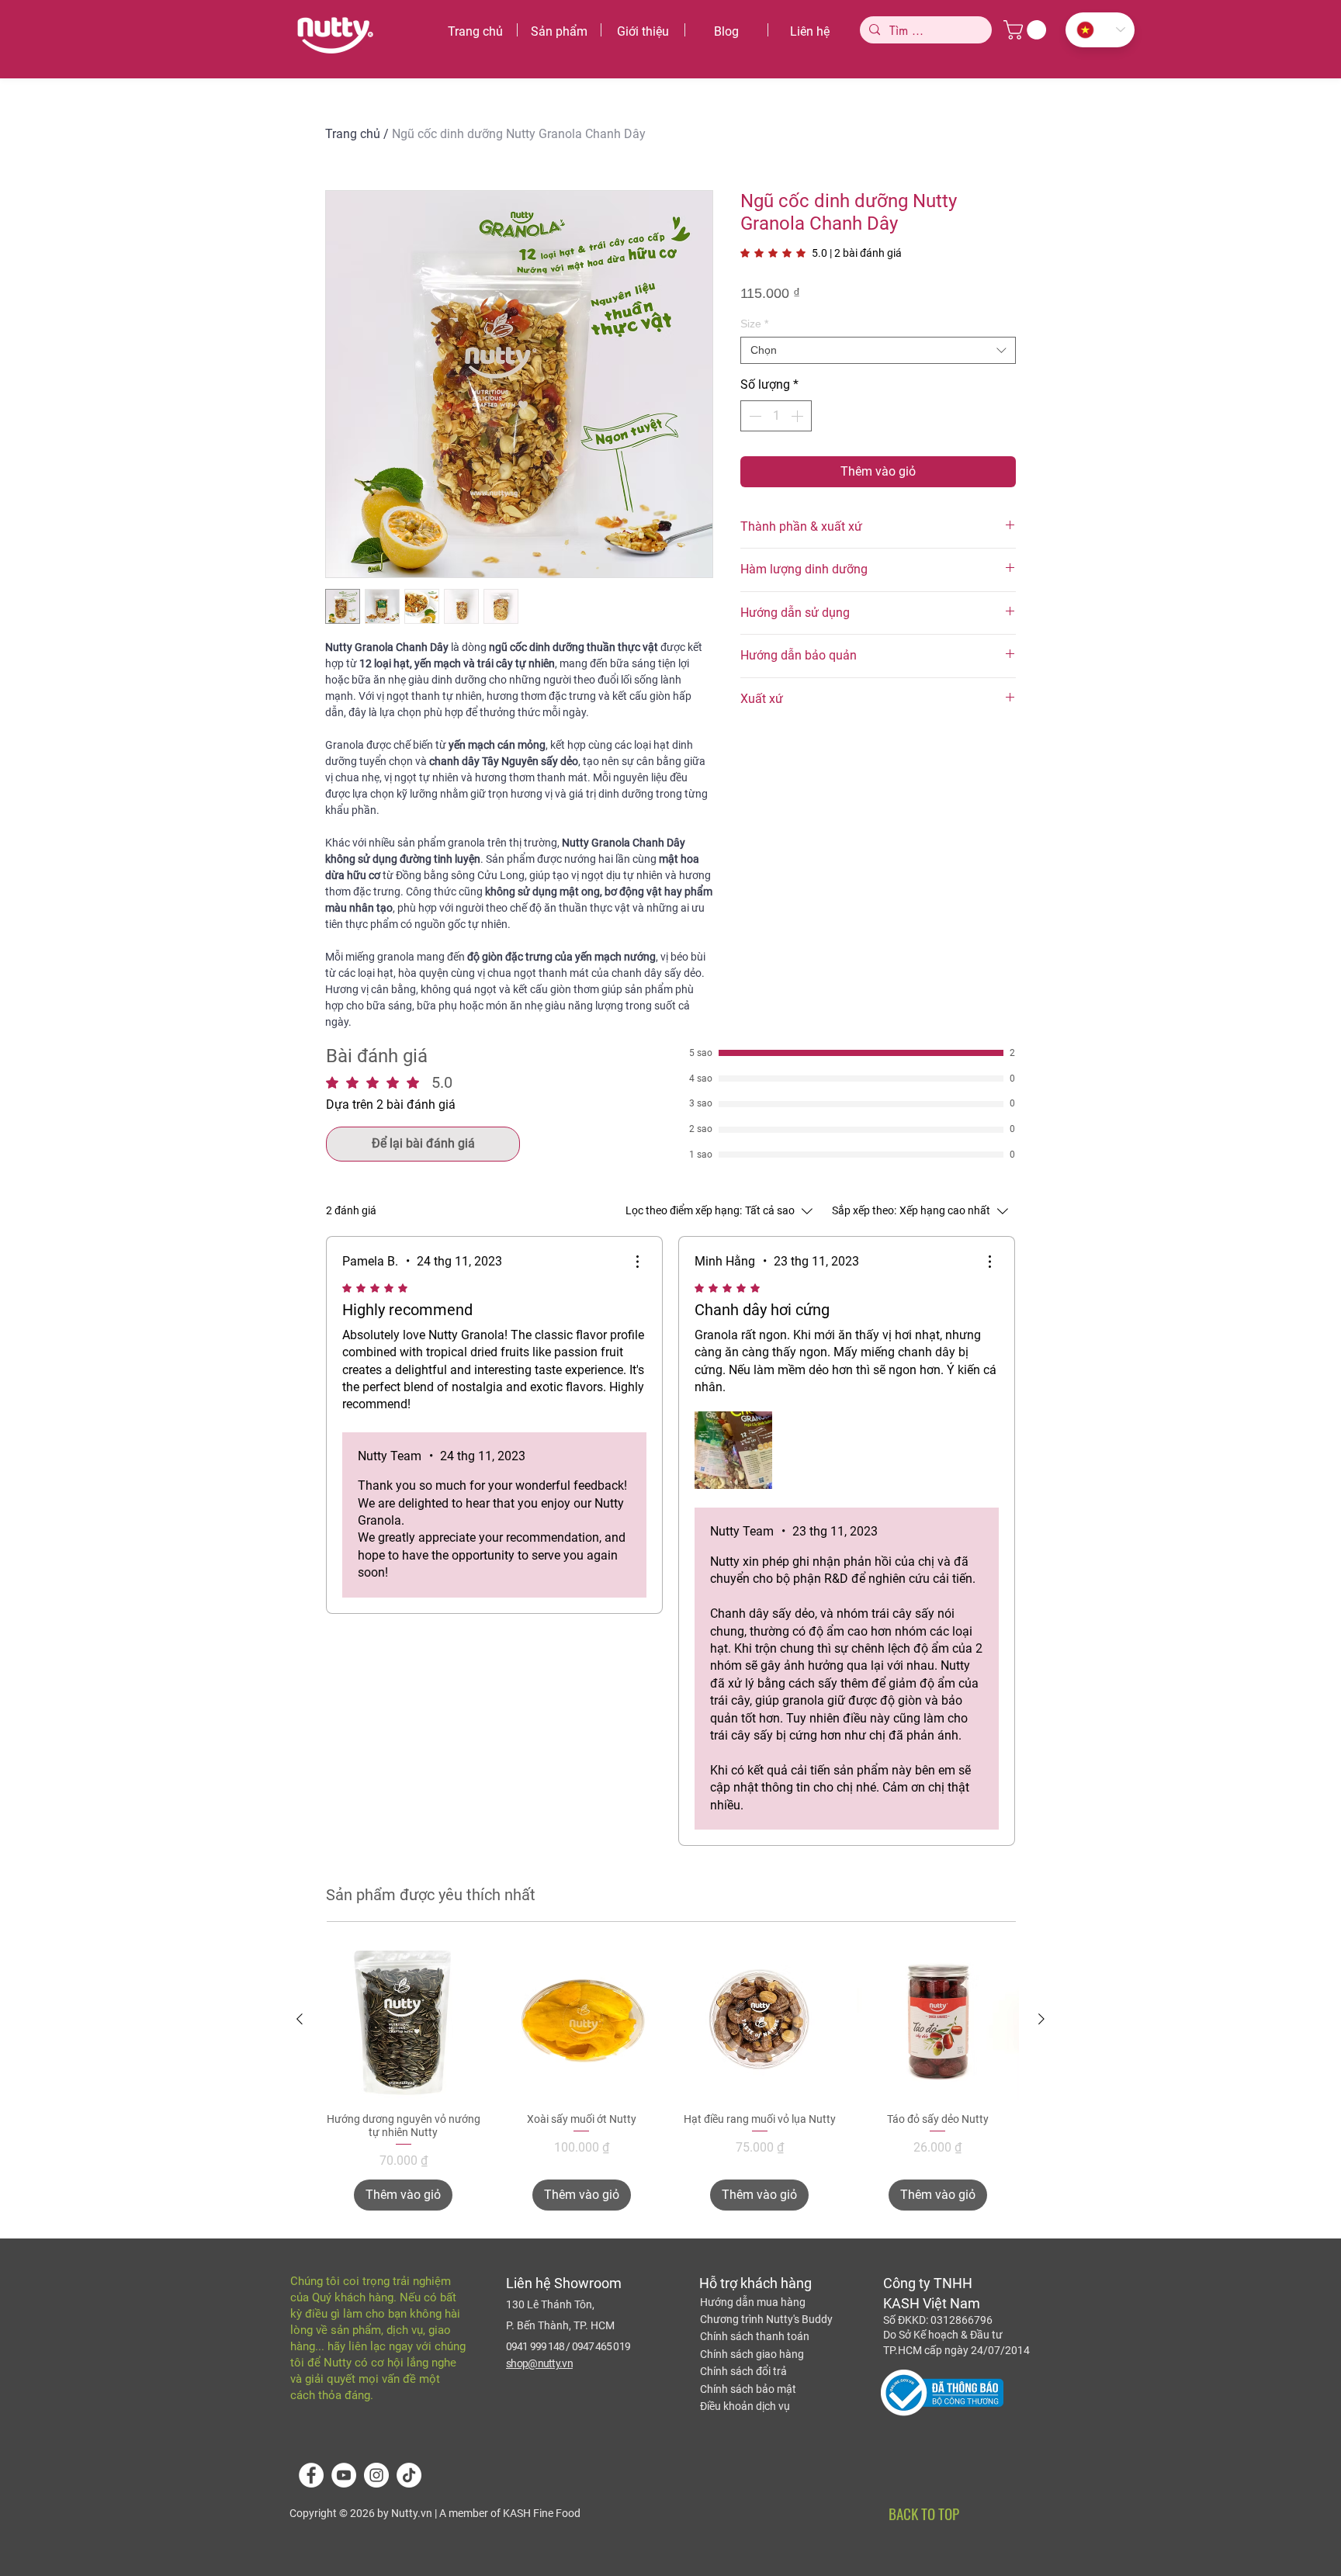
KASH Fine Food (541, 2513)
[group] (670, 2074)
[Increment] (799, 416)
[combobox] (878, 350)
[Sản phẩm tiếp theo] (1041, 2019)
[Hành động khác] (637, 1262)
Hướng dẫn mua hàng (753, 2302)
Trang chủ (353, 134)
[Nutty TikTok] (409, 2475)
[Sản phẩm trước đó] (300, 2019)
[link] (821, 253)
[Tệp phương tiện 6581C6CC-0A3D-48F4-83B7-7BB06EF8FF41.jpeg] (733, 1450)
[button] (1027, 30)
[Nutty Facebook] (311, 2475)
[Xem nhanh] (404, 2020)
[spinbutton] (776, 416)
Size (754, 324)
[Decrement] (754, 416)
